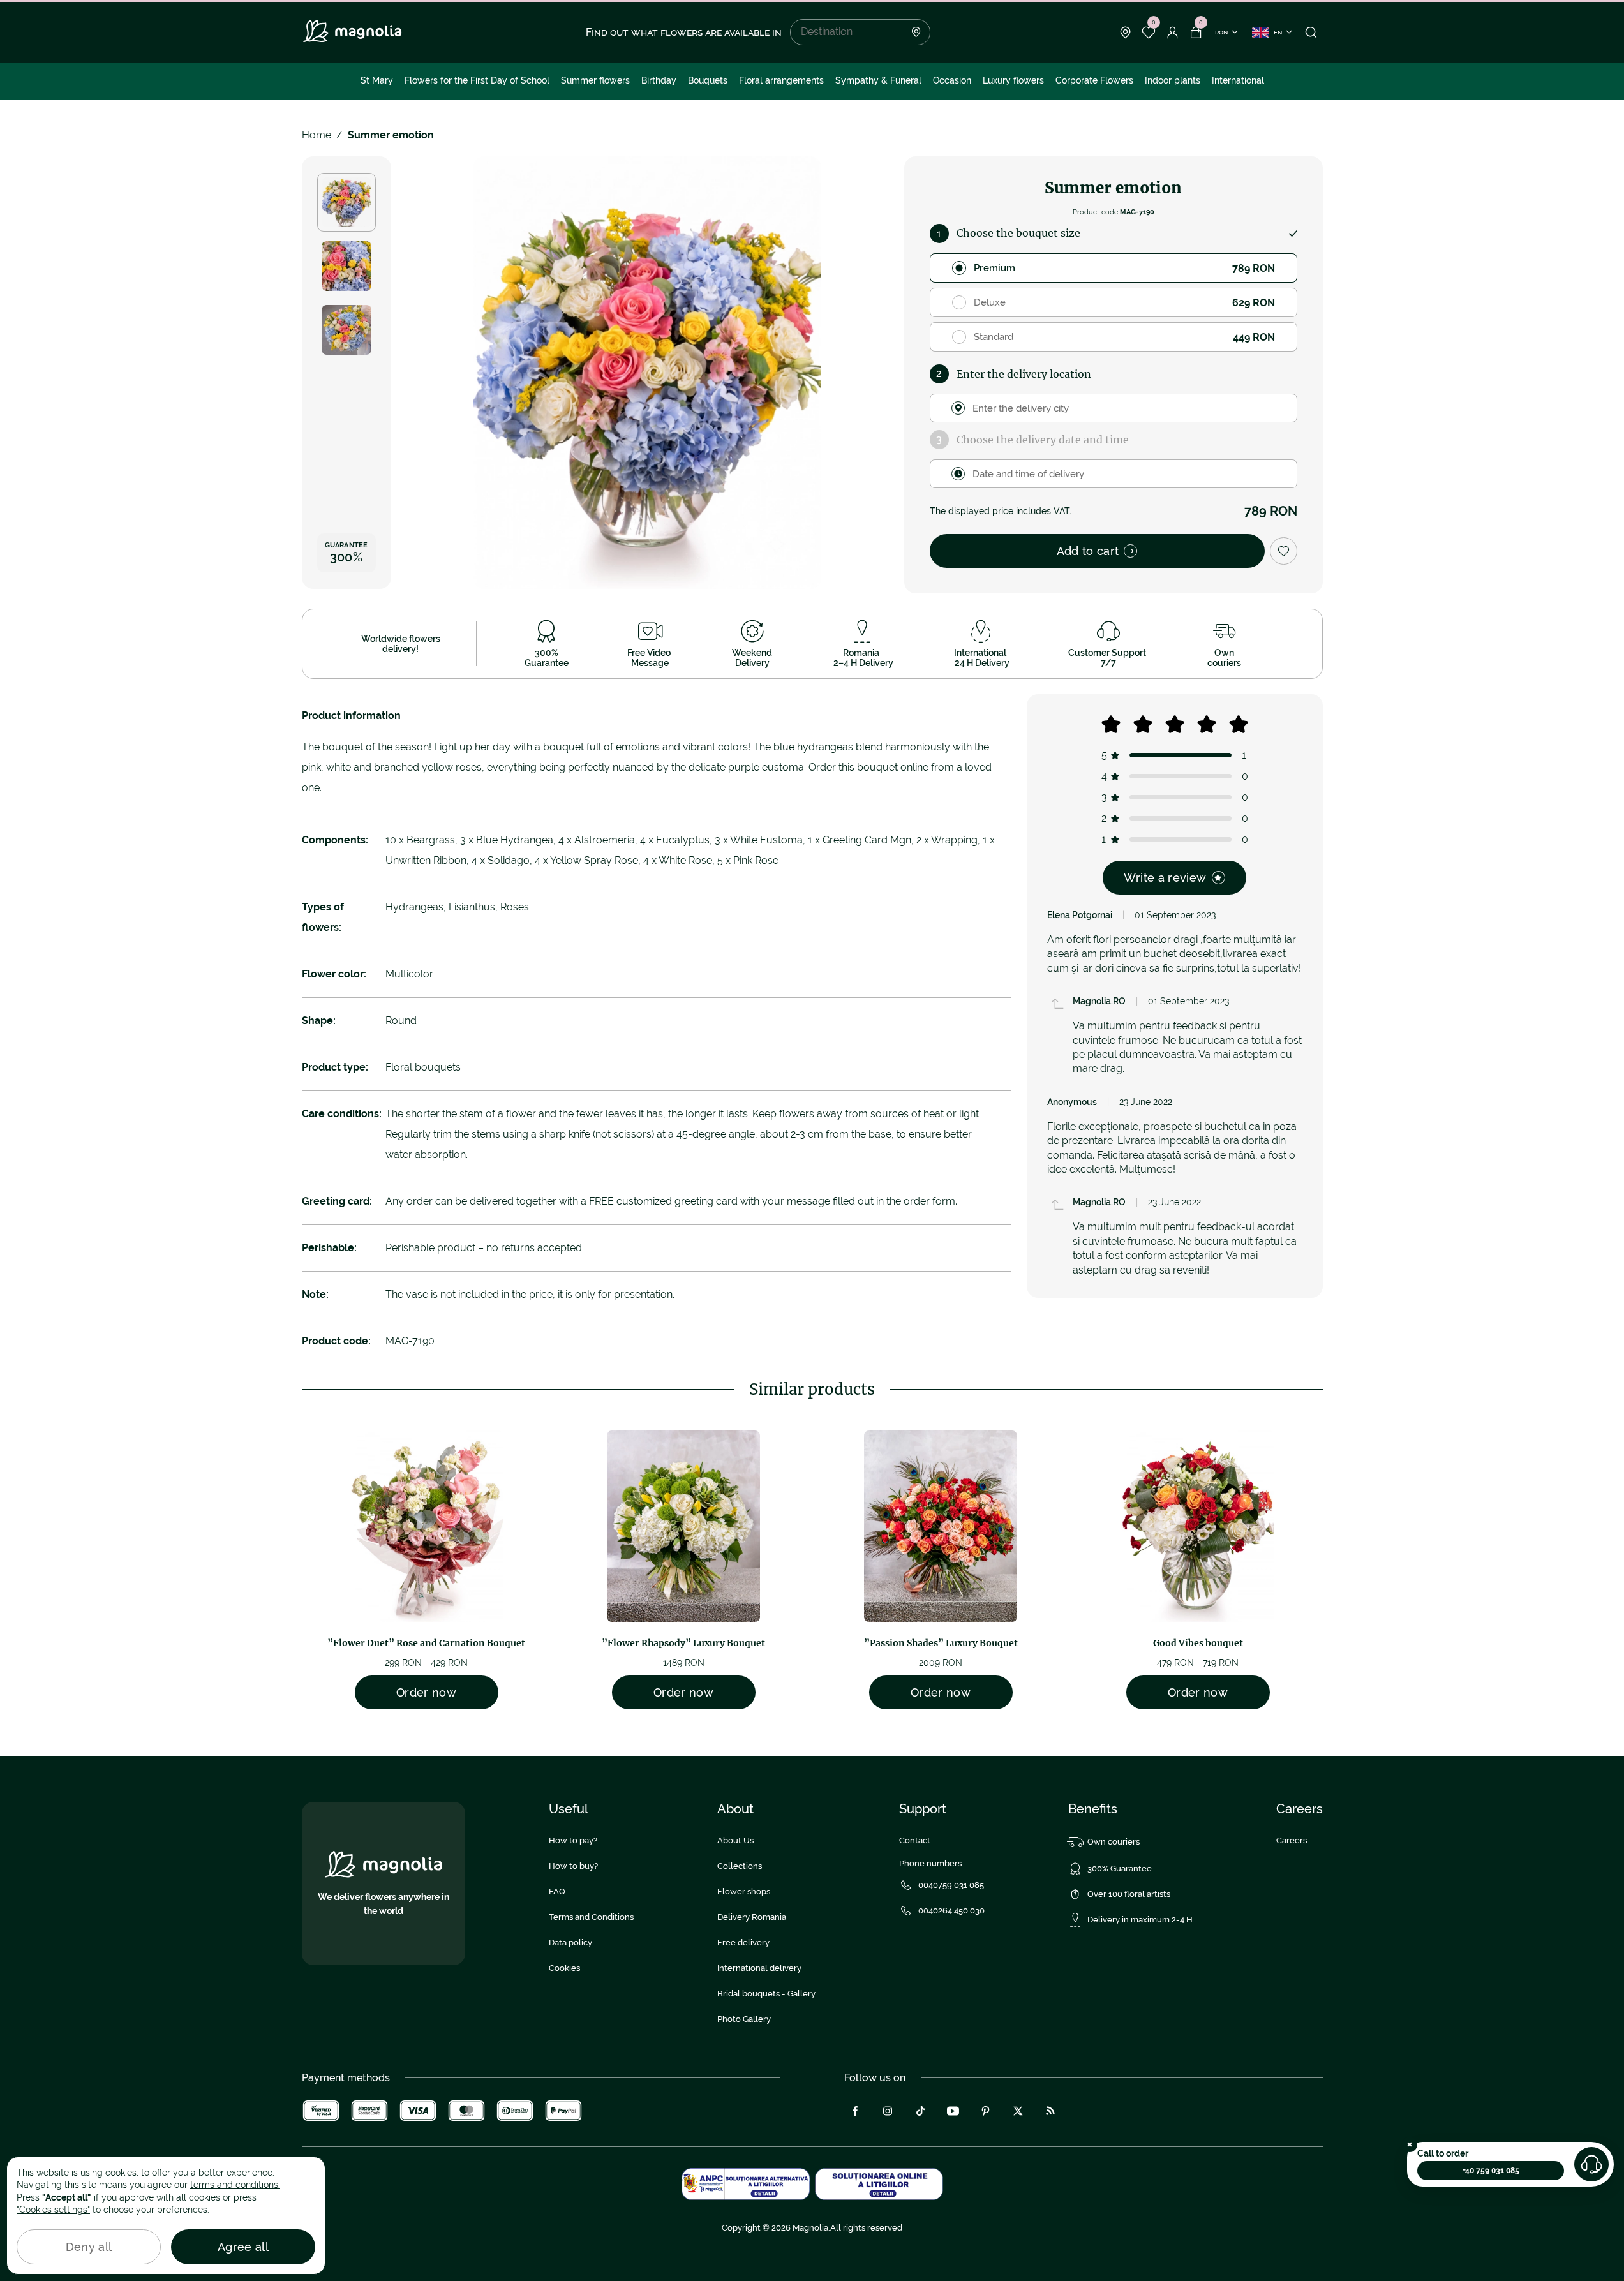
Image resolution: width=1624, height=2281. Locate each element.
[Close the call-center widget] (1410, 2144)
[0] (1149, 33)
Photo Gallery (744, 2019)
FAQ (557, 1891)
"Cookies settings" (53, 2210)
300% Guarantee (1120, 1869)
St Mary (377, 80)
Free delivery (743, 1943)
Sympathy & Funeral (878, 80)
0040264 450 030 (951, 1911)
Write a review (1165, 878)
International (1238, 80)
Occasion (952, 80)
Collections (740, 1866)
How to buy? (573, 1866)
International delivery (759, 1968)
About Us (735, 1840)
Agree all (243, 2247)
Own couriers (1114, 1842)
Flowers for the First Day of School (477, 80)
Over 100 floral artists (1129, 1894)
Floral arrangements (781, 80)
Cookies (564, 1968)
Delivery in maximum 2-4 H (1140, 1920)
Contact (915, 1840)
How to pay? (573, 1840)
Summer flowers (595, 80)
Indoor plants (1173, 80)
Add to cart (1088, 551)
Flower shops (744, 1891)
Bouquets (708, 80)
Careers (1292, 1840)
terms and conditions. (235, 2185)
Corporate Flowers (1094, 80)
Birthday (659, 80)
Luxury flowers (1013, 80)
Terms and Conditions (591, 1917)
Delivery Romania (752, 1917)
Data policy (570, 1943)
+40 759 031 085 (1491, 2171)
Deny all (89, 2247)
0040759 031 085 (951, 1885)
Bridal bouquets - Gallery (766, 1994)
